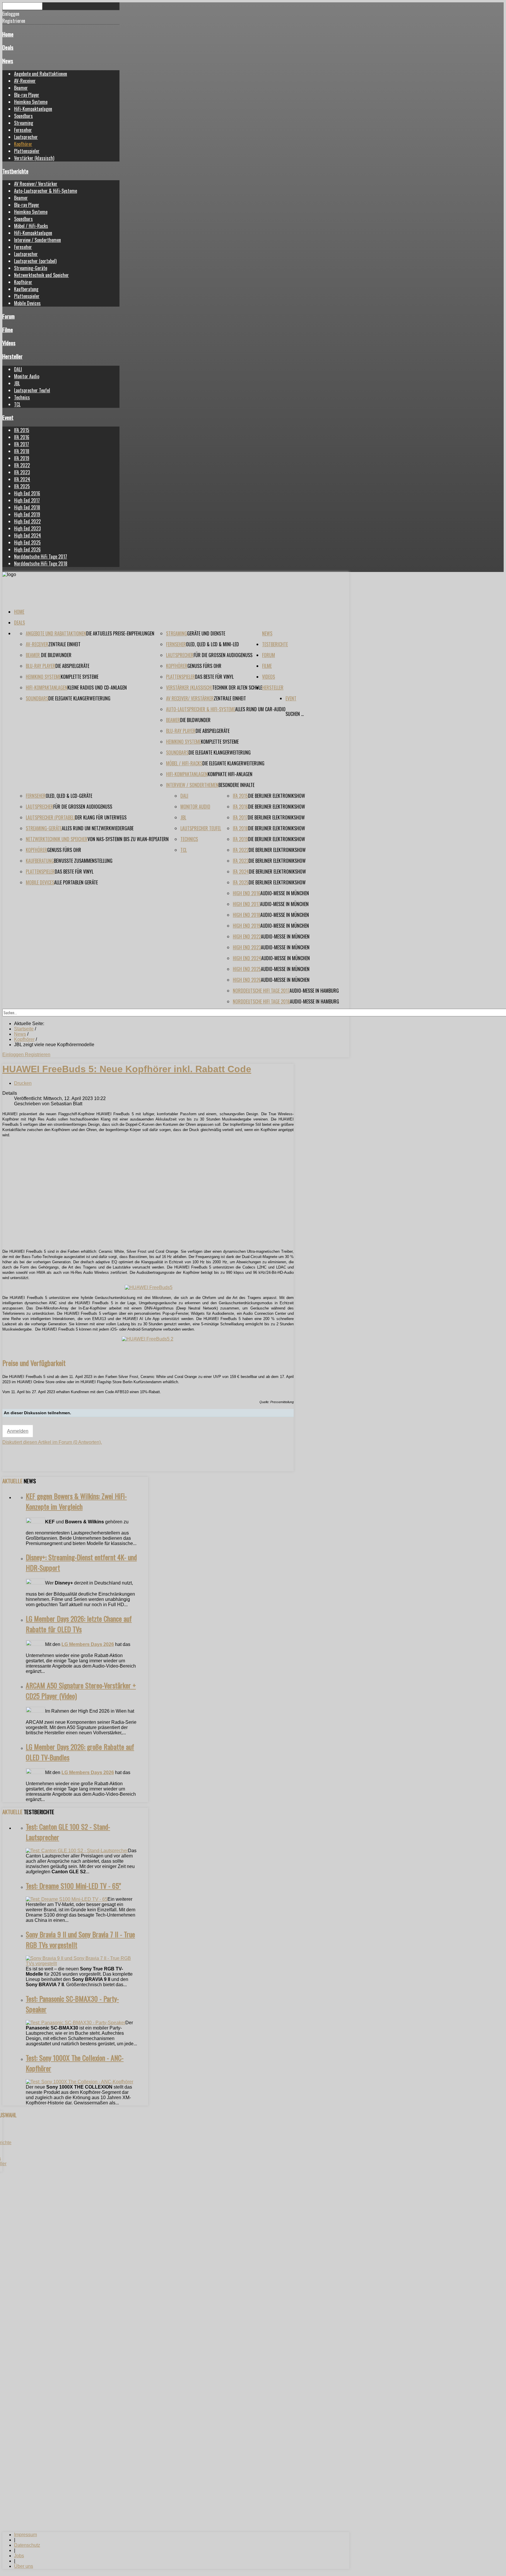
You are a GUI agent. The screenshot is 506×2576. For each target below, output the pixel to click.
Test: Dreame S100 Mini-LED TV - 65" (73, 1886)
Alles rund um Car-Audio (260, 709)
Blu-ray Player (27, 95)
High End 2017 (27, 500)
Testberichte (15, 171)
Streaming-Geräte (31, 268)
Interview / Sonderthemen (37, 240)
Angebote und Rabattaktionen (41, 74)
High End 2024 (28, 535)
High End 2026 (27, 549)
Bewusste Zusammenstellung (83, 861)
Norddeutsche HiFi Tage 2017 (41, 556)
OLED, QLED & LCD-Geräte (69, 796)
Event (8, 417)
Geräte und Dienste (206, 633)
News (8, 61)
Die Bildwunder (56, 655)
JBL (17, 383)
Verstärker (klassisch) (34, 158)
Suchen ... (295, 714)
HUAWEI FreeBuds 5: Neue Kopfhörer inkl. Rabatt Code (127, 1069)
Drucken (23, 1083)
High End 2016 (27, 493)
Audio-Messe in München (285, 893)
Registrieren (38, 1055)
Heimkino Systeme (31, 102)
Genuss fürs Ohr (204, 666)
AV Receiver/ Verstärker (36, 184)
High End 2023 (27, 528)
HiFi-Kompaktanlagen (33, 109)
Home (8, 34)
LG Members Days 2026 (88, 1644)
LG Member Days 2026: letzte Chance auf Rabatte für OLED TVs (79, 1624)
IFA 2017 (22, 444)
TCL (17, 404)
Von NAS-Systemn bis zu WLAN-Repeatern (128, 839)
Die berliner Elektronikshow (277, 796)
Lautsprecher (26, 137)
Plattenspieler (27, 151)
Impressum (25, 2535)
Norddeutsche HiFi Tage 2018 (41, 563)
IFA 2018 (22, 451)
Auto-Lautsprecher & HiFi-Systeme (46, 191)
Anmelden (18, 1431)
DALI (18, 369)
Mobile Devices (27, 303)
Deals (8, 47)
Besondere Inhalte (236, 785)
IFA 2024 (22, 479)
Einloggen (14, 1055)
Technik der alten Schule (237, 688)
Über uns (24, 2566)
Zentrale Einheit (64, 644)
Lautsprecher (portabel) (35, 261)
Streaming (24, 123)
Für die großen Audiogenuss (223, 655)
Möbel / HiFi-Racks (31, 226)
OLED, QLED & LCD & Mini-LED (212, 644)
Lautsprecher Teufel (32, 390)
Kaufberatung (26, 289)
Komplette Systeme (80, 677)
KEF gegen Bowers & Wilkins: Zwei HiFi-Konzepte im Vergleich (76, 1501)
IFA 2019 (22, 458)
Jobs (19, 2556)
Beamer (21, 88)
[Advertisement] (148, 1203)
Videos (9, 343)
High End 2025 (27, 542)
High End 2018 (27, 507)
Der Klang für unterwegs (101, 817)
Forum (8, 316)
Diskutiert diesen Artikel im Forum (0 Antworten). (52, 1442)
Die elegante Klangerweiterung (79, 698)
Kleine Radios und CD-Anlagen (97, 688)
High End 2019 (27, 514)
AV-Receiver (25, 81)
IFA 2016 (22, 437)
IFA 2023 (22, 472)
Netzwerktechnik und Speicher (41, 275)
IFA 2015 (22, 430)
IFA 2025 (22, 486)
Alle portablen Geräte (76, 882)
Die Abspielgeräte (72, 666)
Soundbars (23, 116)
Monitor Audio (27, 376)
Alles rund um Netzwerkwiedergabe (98, 828)
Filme (8, 330)
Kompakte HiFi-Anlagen (230, 774)
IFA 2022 (22, 465)
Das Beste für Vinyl (214, 677)
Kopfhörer (23, 144)
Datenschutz (27, 2545)
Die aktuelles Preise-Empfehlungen (120, 633)
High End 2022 (27, 521)
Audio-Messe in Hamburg (314, 991)
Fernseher (23, 130)
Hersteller (12, 356)
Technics (22, 397)
